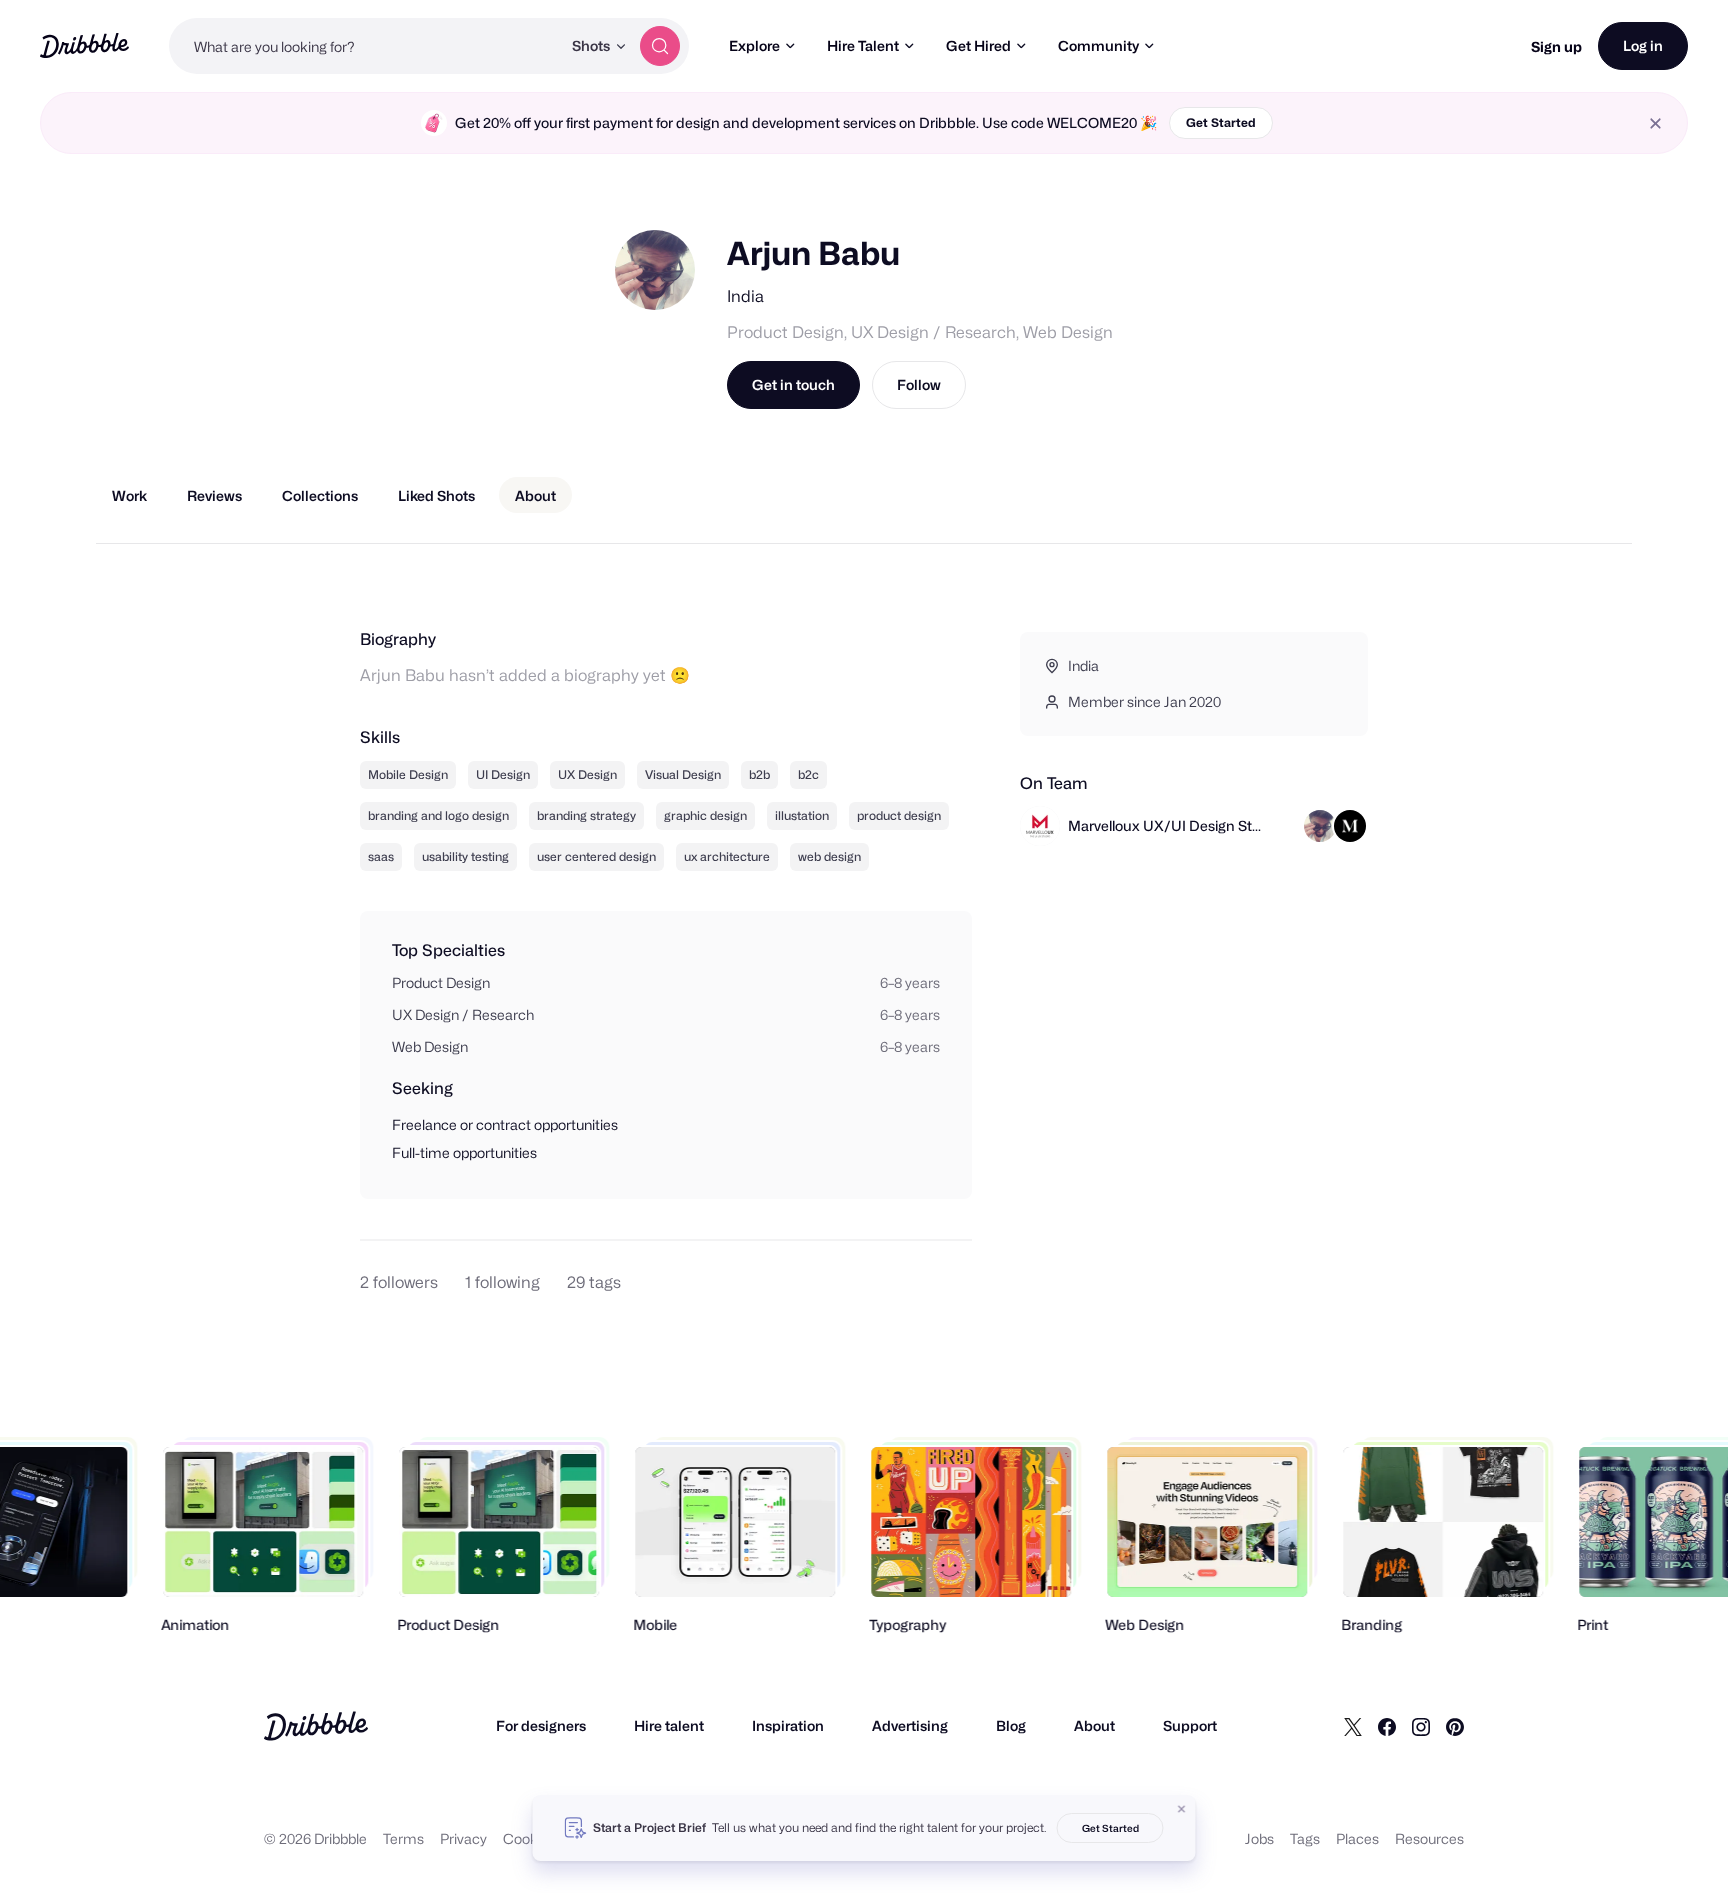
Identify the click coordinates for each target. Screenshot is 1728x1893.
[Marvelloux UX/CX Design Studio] (1350, 826)
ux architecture (727, 856)
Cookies (529, 1838)
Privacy (463, 1838)
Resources (1429, 1838)
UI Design (503, 774)
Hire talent (669, 1725)
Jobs (1259, 1838)
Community (1098, 45)
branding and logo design (438, 815)
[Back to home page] (84, 45)
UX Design (587, 774)
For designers (541, 1725)
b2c (808, 774)
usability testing (465, 856)
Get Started (1221, 122)
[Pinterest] (1455, 1726)
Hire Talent (863, 45)
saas (381, 856)
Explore (754, 45)
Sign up (1556, 46)
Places (1357, 1838)
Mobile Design (408, 774)
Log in (1643, 45)
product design (899, 815)
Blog (1011, 1725)
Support (1190, 1725)
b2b (759, 774)
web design (829, 856)
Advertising (910, 1725)
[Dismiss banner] (1182, 1809)
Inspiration (788, 1725)
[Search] (660, 46)
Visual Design (683, 774)
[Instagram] (1421, 1726)
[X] (1353, 1726)
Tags (1305, 1838)
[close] (1655, 123)
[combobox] (365, 46)
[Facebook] (1387, 1726)
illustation (802, 815)
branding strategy (586, 815)
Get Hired (978, 45)
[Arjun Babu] (1320, 826)
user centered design (596, 856)
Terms (403, 1838)
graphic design (705, 815)
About (1094, 1725)
